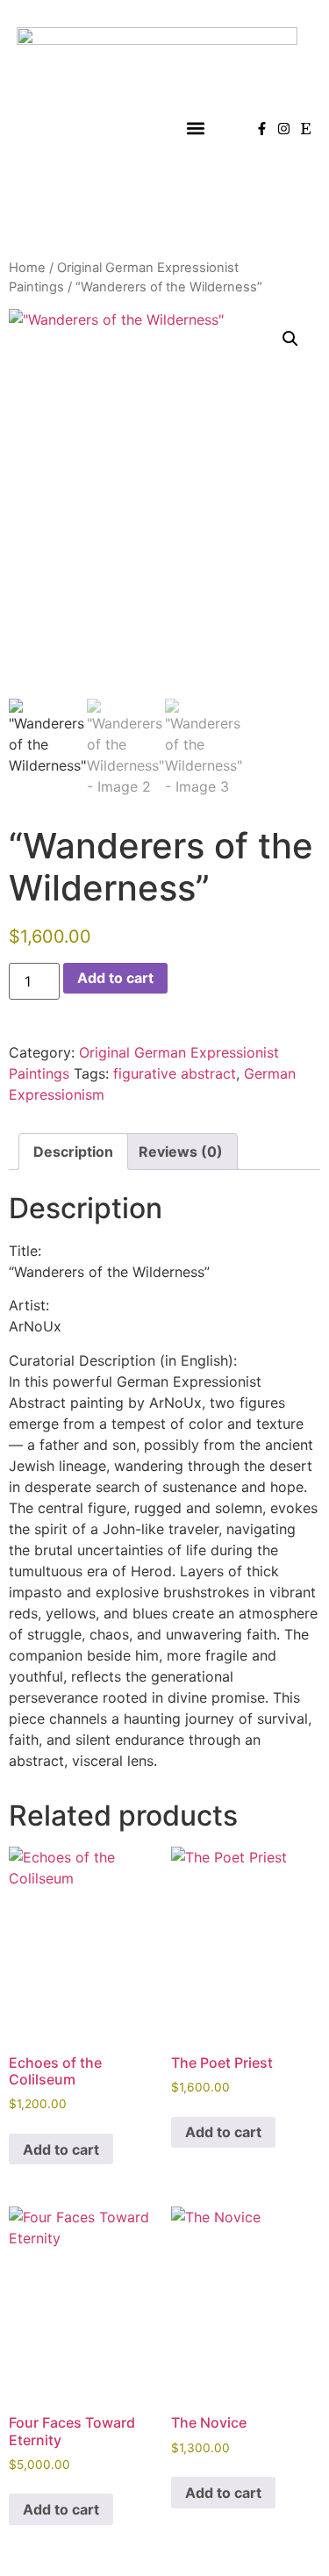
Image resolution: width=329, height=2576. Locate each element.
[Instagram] (284, 129)
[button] (195, 129)
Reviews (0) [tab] (181, 1152)
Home (27, 268)
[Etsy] (306, 129)
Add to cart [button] (61, 2149)
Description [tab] (73, 1152)
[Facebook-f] (262, 129)
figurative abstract (175, 1073)
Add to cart (115, 978)
